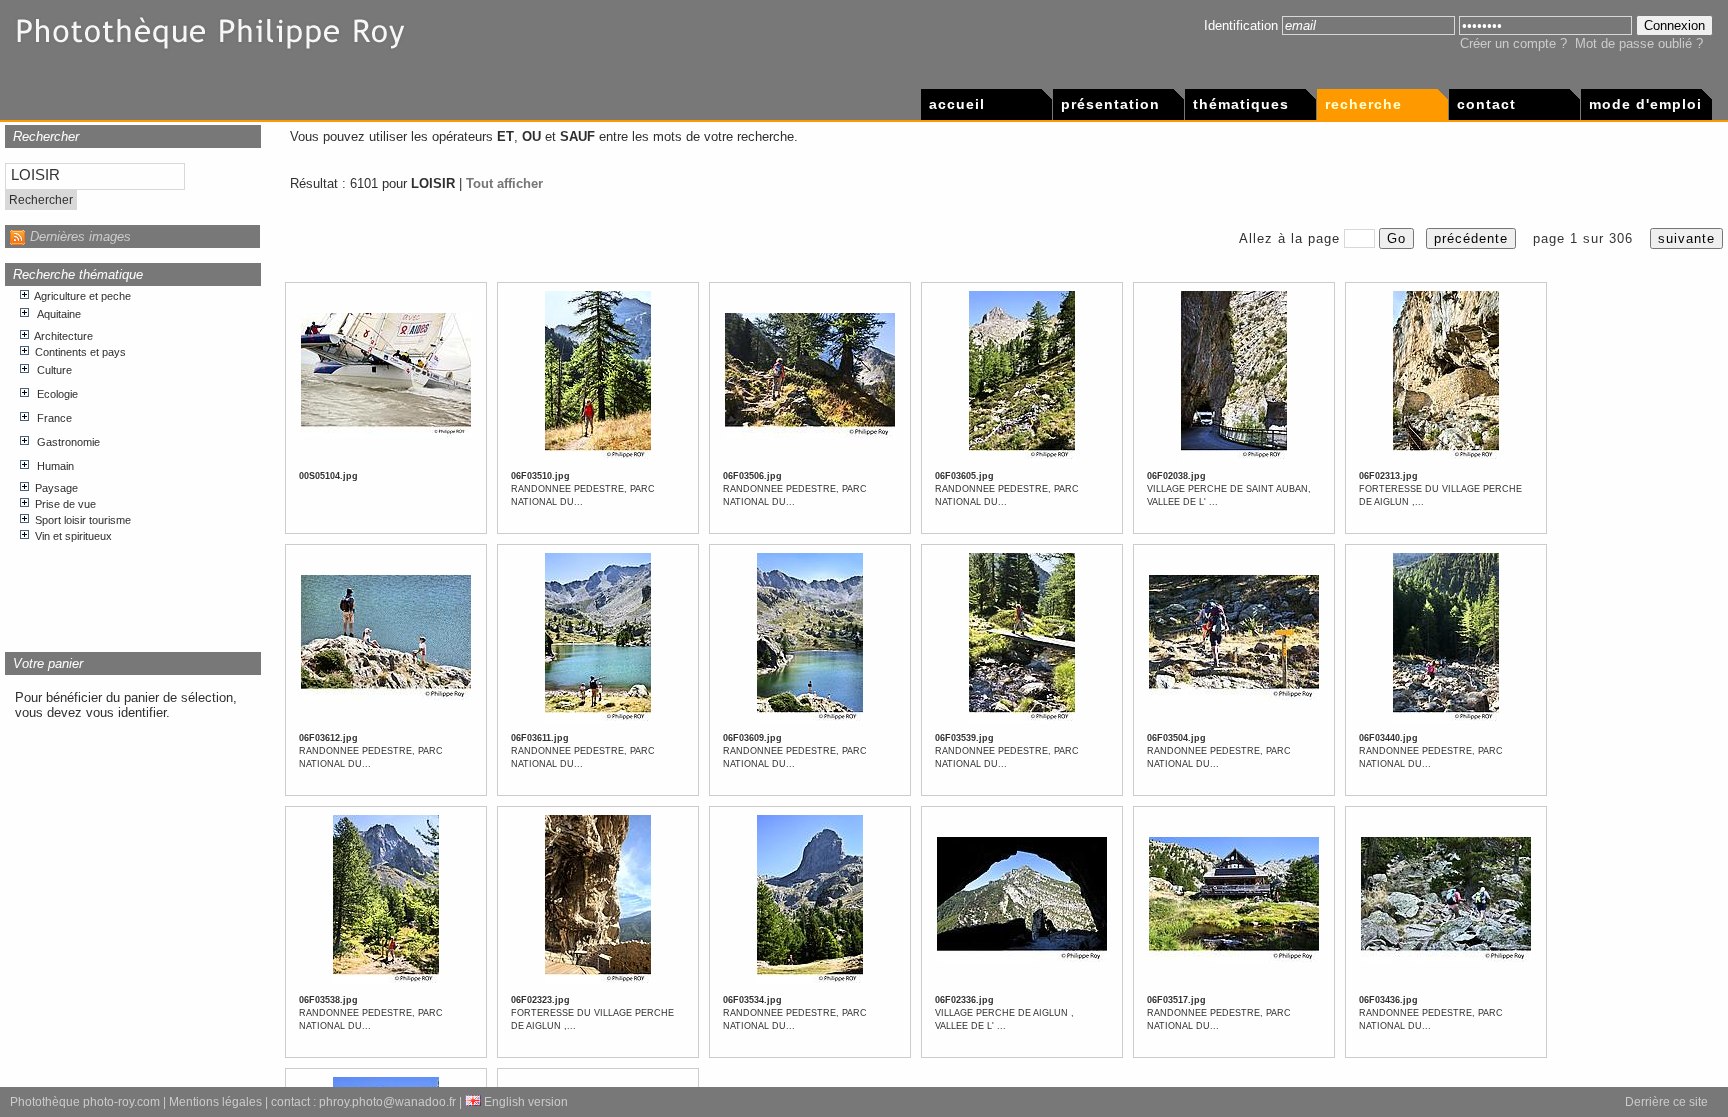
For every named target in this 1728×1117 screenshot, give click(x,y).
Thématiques (1241, 104)
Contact (1486, 104)
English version (524, 1102)
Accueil (957, 104)
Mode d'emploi (1645, 104)
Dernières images (80, 236)
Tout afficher (504, 183)
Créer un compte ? (1513, 43)
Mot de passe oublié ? (1639, 43)
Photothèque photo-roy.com (85, 1102)
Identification (1241, 25)
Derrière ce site (1666, 1102)
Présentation (1110, 104)
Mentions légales (215, 1102)
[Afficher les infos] (386, 435)
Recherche (1363, 104)
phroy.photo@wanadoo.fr (387, 1102)
